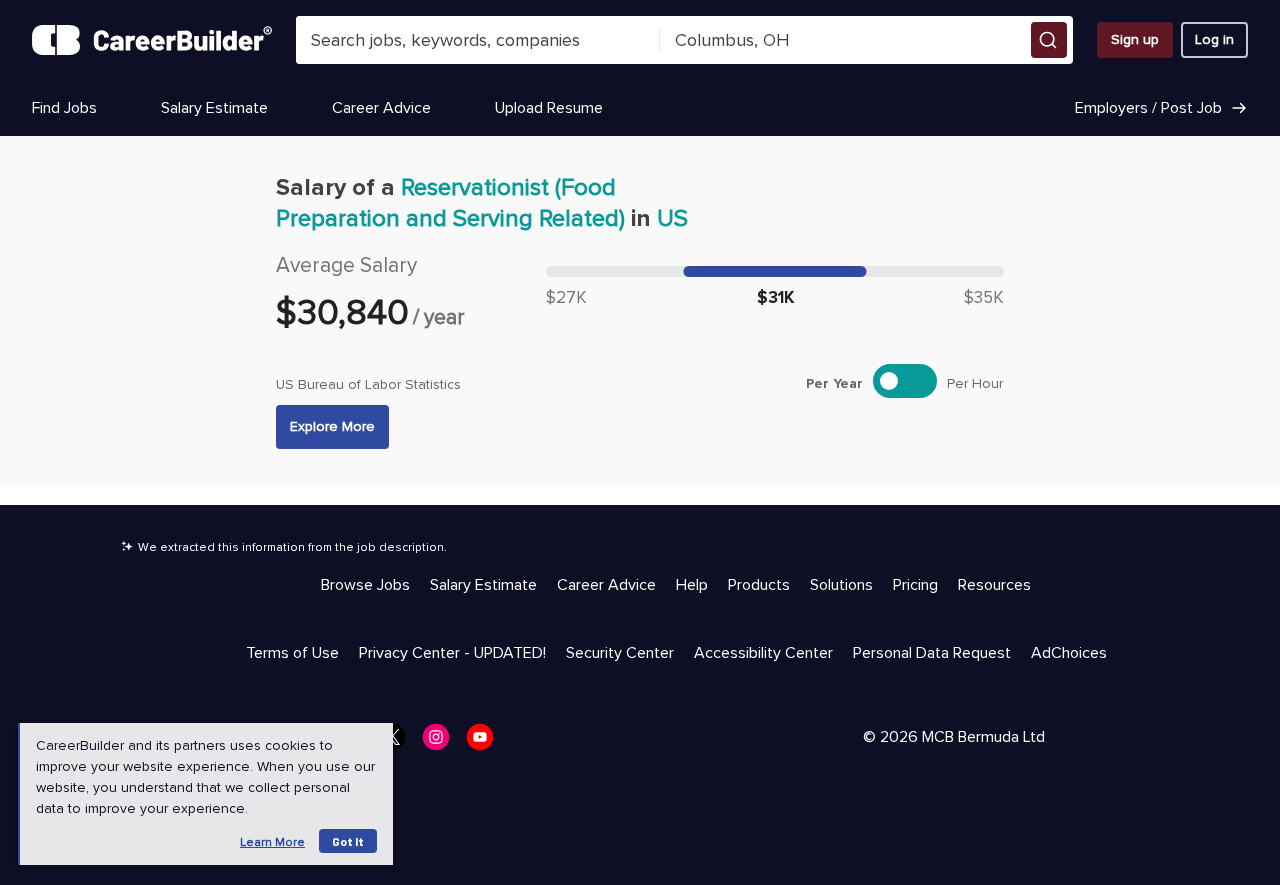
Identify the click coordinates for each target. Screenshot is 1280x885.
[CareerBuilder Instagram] (442, 743)
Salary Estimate (214, 108)
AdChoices (1069, 653)
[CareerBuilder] (152, 40)
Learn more (272, 842)
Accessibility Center (763, 653)
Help (692, 585)
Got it (348, 841)
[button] (1049, 40)
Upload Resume (549, 108)
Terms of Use (292, 653)
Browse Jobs (365, 585)
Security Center (620, 653)
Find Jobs (64, 108)
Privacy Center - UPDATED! (452, 653)
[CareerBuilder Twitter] (398, 743)
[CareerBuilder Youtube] (486, 743)
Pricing (915, 585)
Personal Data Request (932, 653)
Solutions (841, 585)
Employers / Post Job (1148, 108)
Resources (994, 585)
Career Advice (381, 108)
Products (759, 585)
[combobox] (478, 40)
